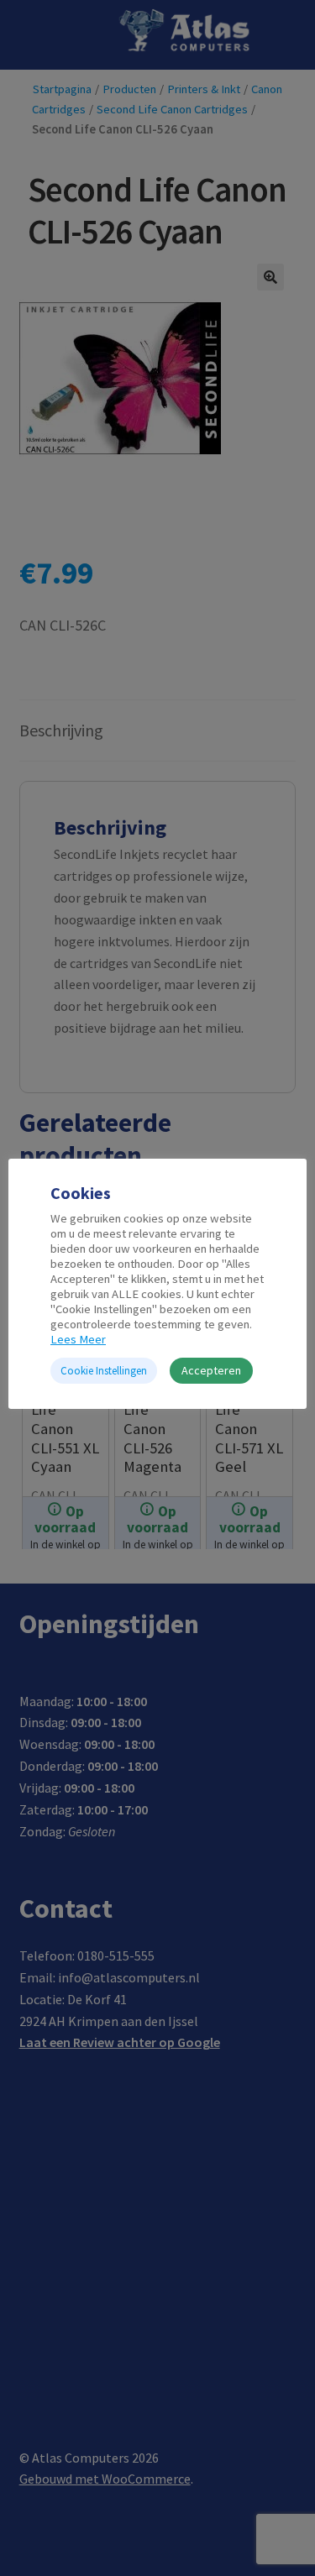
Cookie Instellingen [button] (104, 1371)
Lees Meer (78, 1339)
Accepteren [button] (211, 1370)
